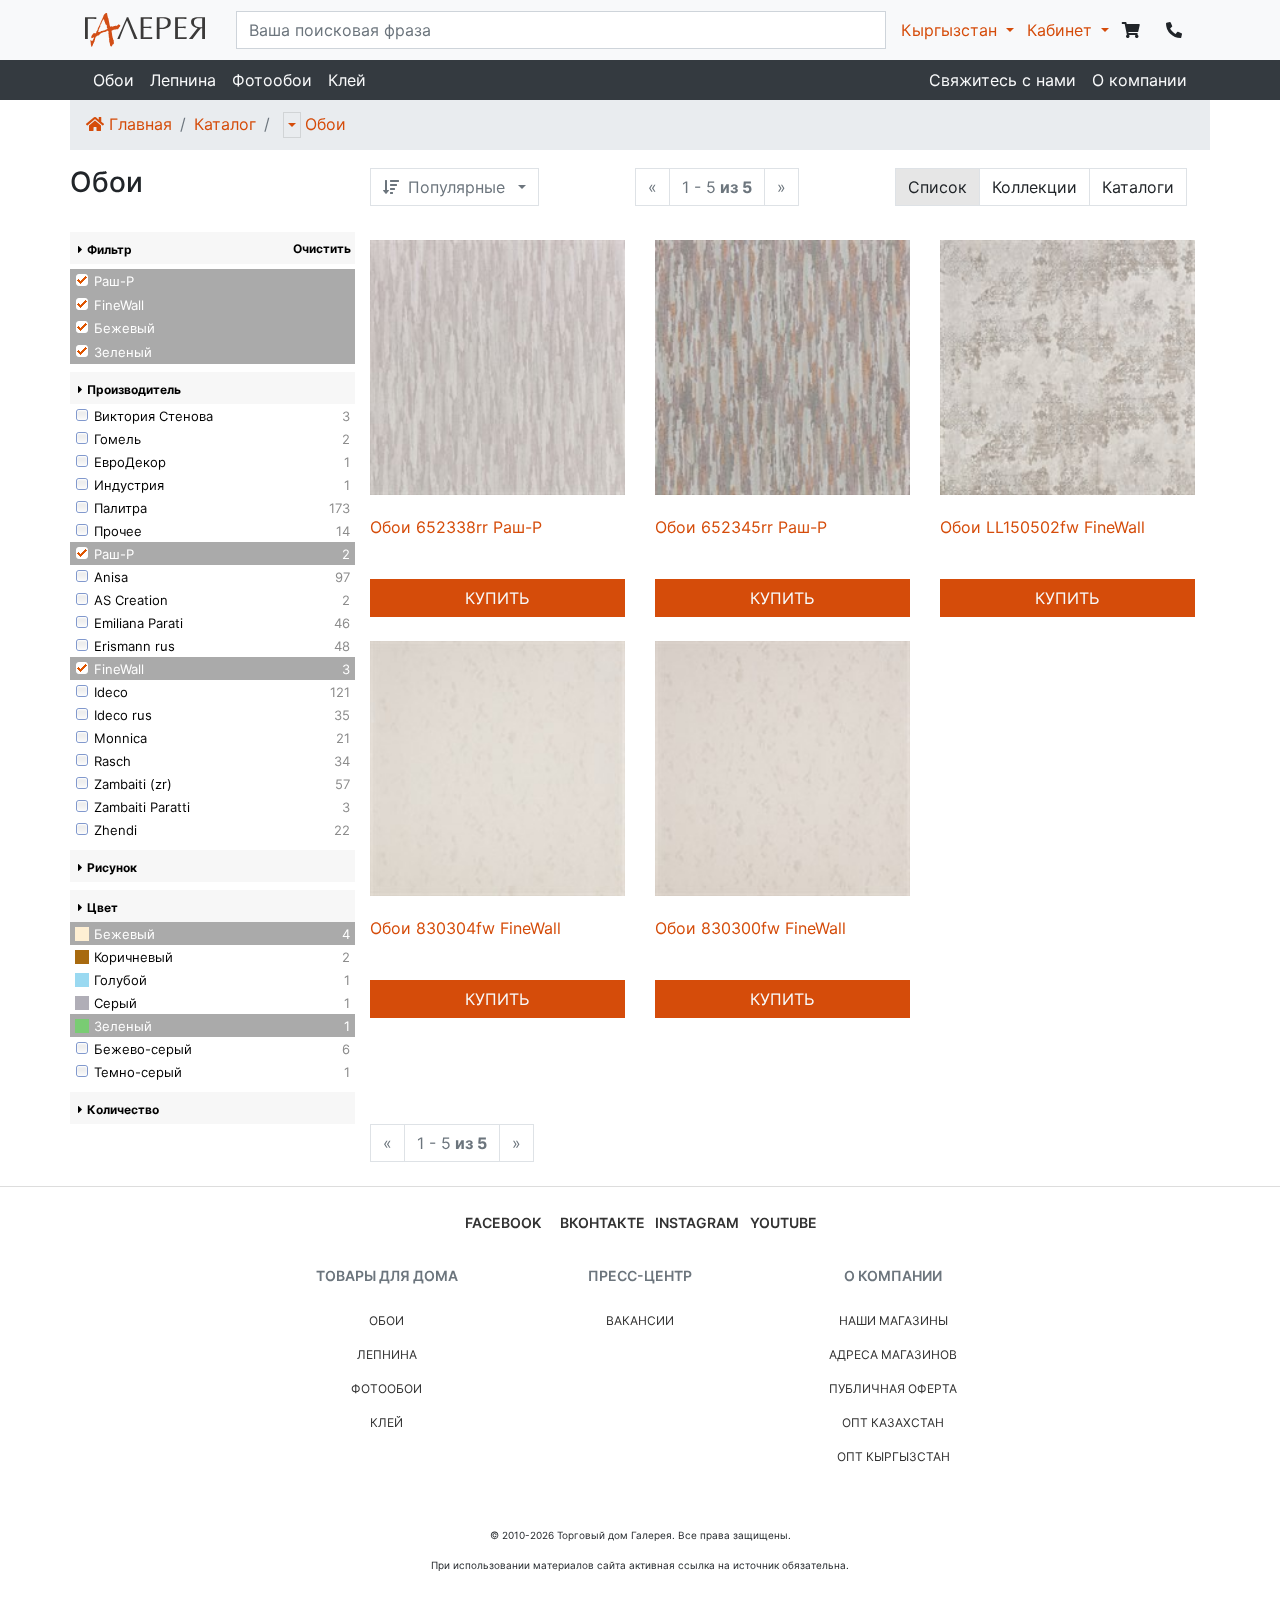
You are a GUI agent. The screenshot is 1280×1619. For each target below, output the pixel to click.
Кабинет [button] (1062, 30)
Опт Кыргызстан (893, 1456)
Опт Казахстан (893, 1422)
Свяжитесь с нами (1002, 80)
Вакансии (640, 1320)
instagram (697, 1222)
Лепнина (183, 80)
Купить (497, 598)
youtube (783, 1222)
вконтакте (602, 1222)
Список (937, 187)
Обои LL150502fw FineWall (1042, 527)
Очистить (322, 248)
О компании (1139, 80)
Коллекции (1034, 187)
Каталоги (1138, 187)
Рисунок (112, 867)
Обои (113, 80)
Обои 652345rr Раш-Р (741, 527)
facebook (503, 1222)
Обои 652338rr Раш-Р (456, 527)
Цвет (102, 907)
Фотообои (272, 80)
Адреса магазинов (893, 1354)
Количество (123, 1109)
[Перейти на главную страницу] (145, 30)
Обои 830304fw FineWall (465, 928)
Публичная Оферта (893, 1388)
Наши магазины (893, 1320)
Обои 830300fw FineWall (750, 928)
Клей (347, 80)
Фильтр (109, 249)
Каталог (225, 124)
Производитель (134, 389)
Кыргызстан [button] (951, 30)
